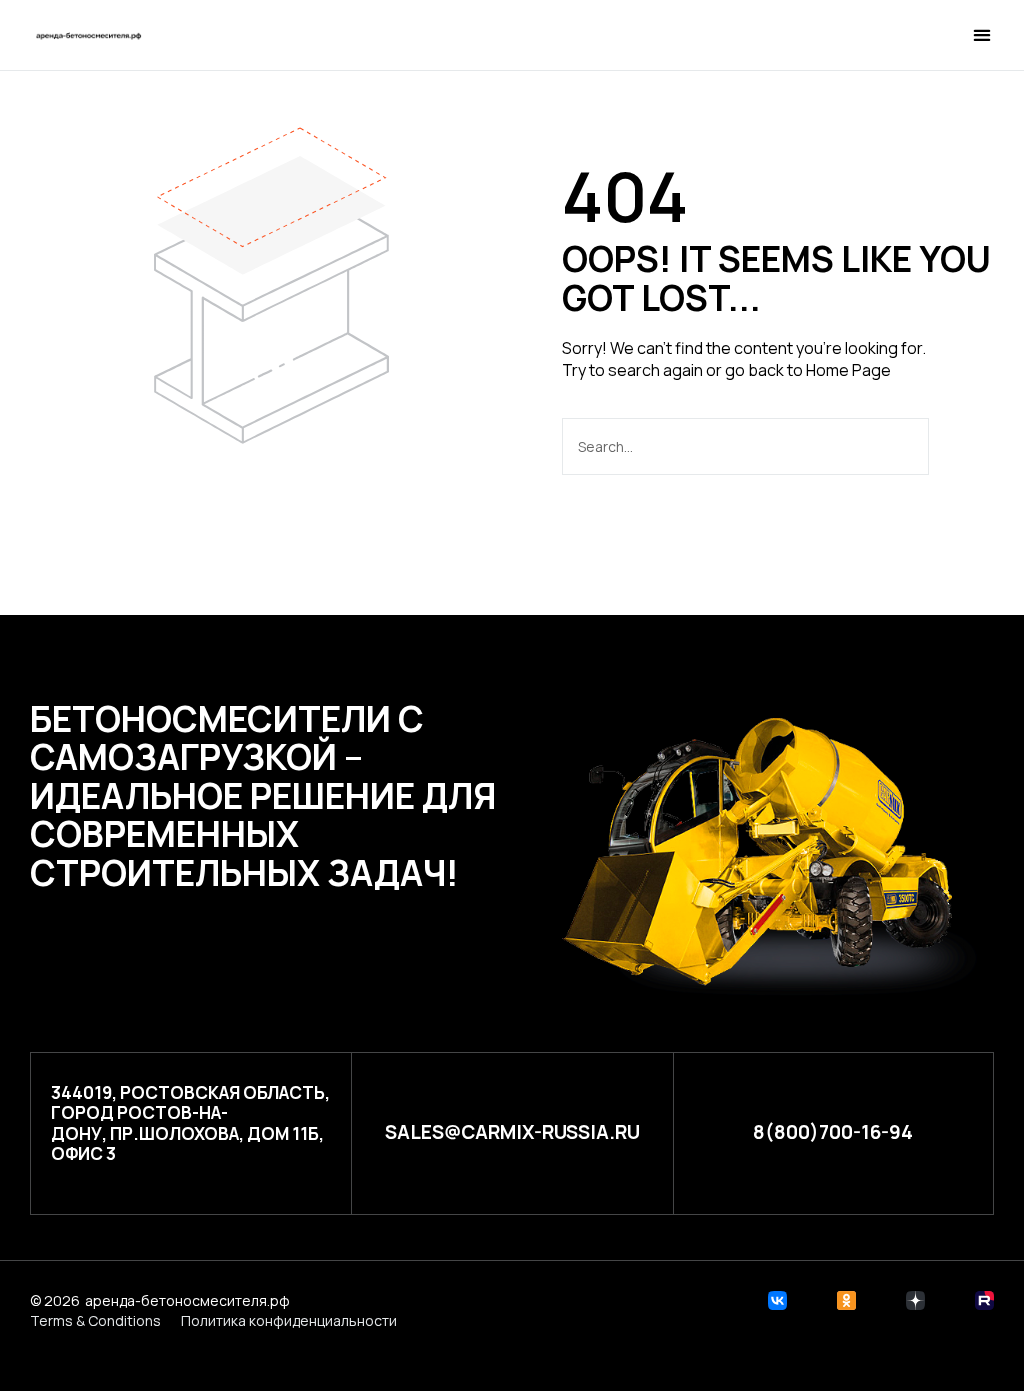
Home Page (848, 370)
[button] (872, 36)
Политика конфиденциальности (289, 1320)
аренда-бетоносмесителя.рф (187, 1300)
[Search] (959, 446)
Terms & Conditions (95, 1320)
